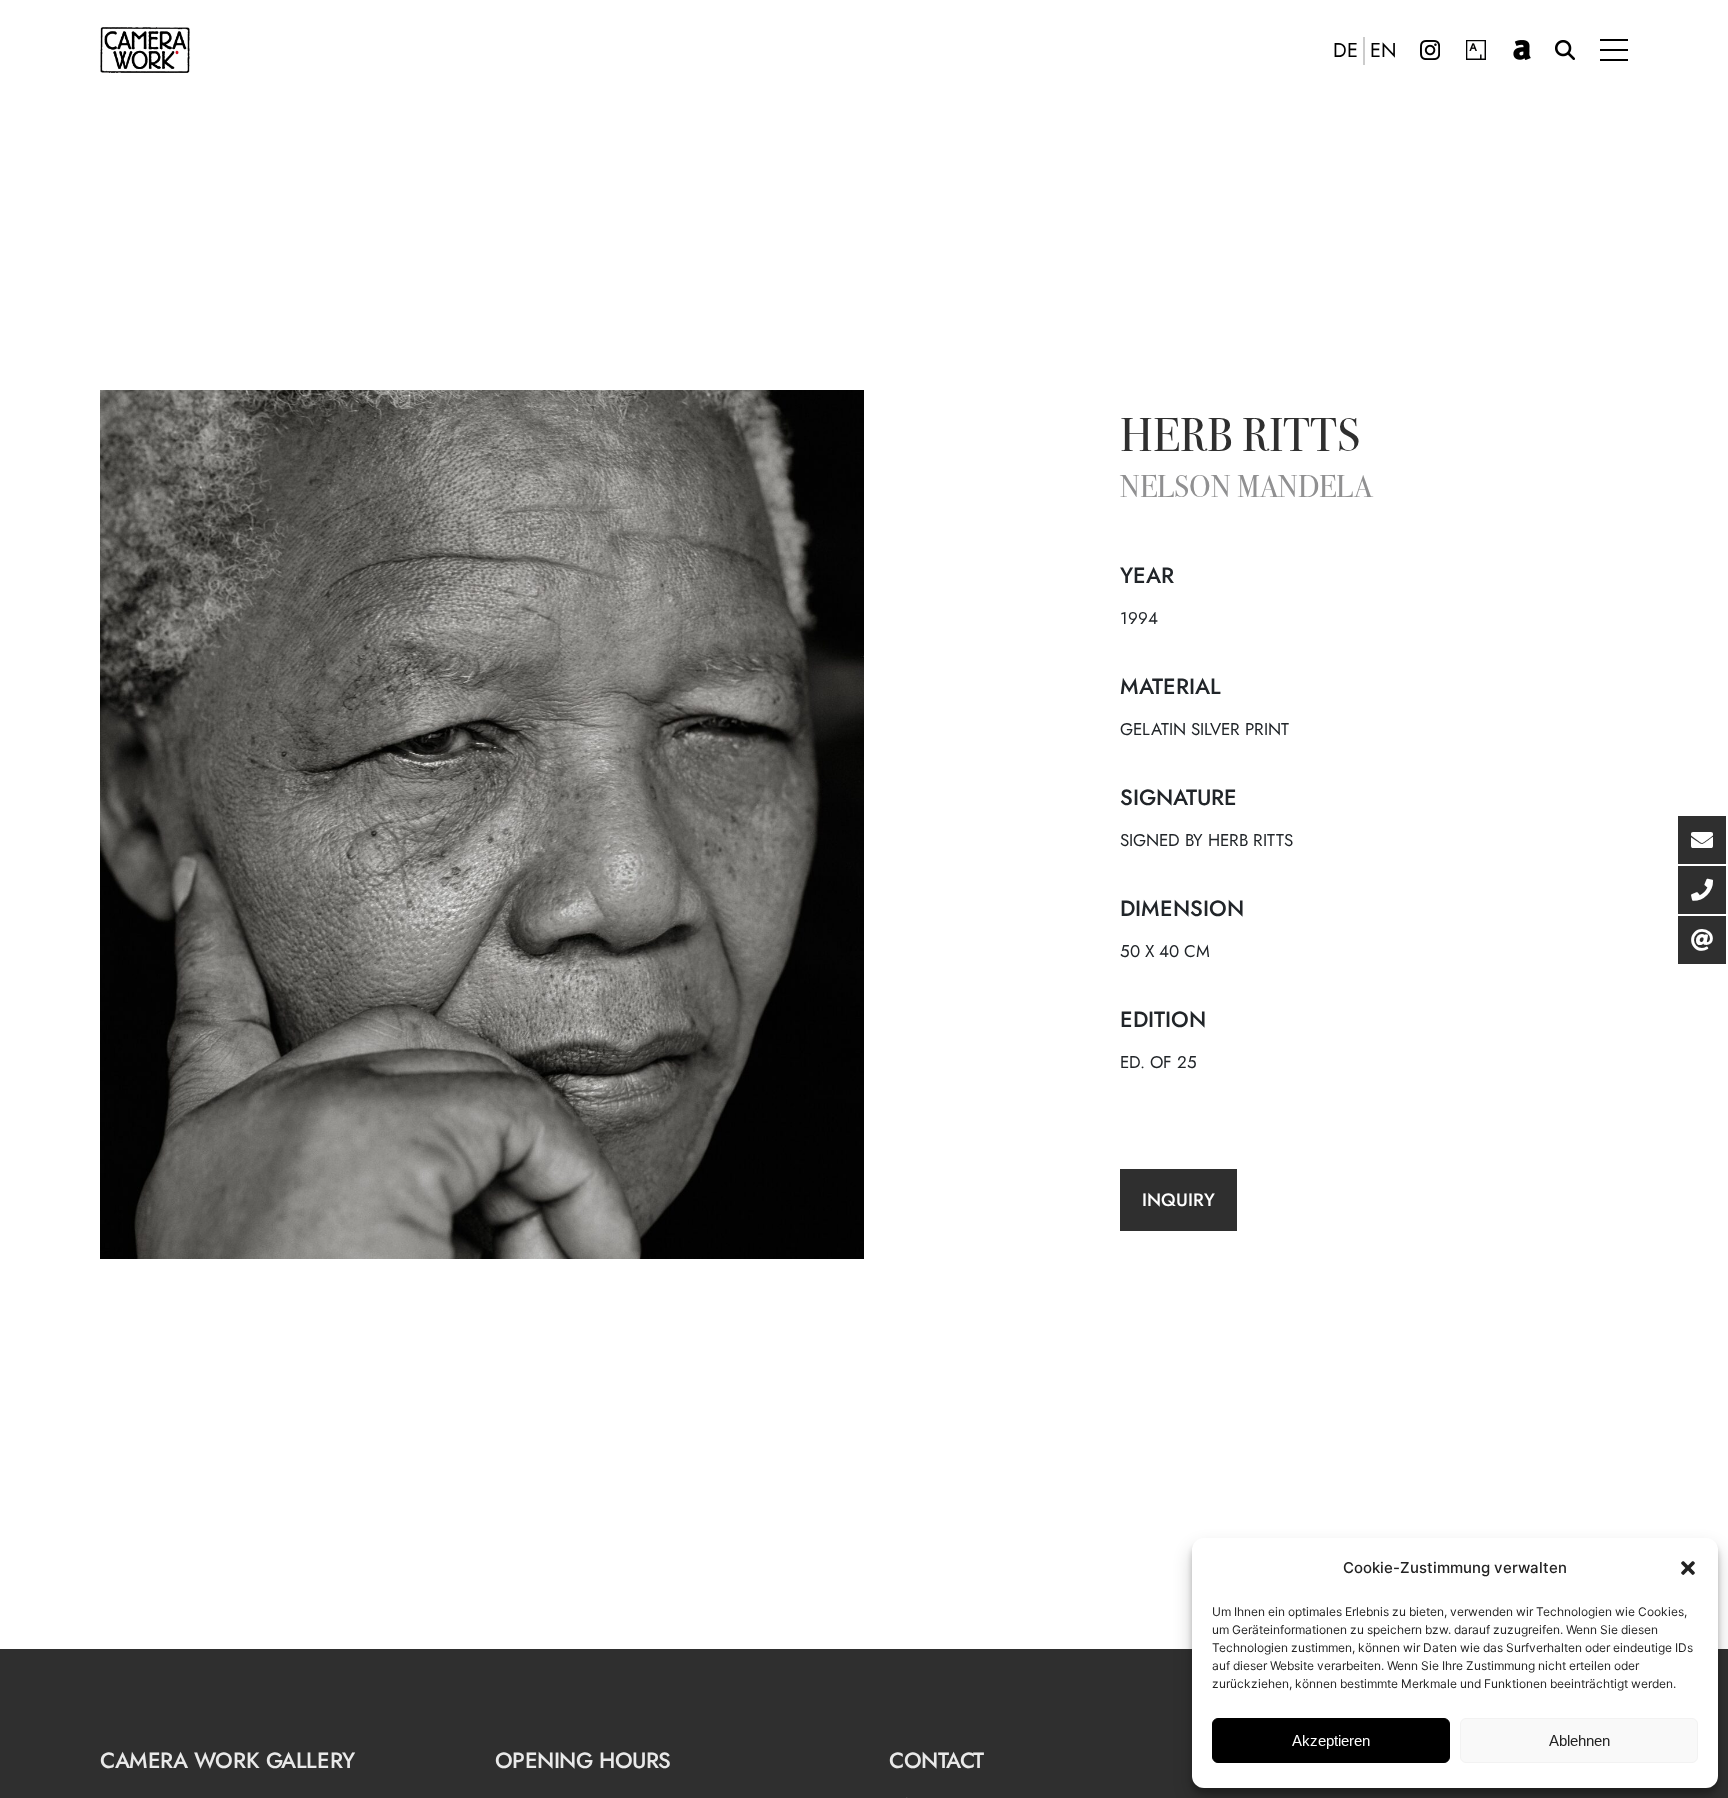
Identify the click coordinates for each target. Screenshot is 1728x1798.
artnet (1522, 50)
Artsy (1476, 50)
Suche (1565, 50)
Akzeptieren (1331, 1740)
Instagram (1430, 50)
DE (1345, 51)
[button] (1688, 1568)
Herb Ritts (1240, 440)
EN (1383, 51)
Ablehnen (1579, 1740)
